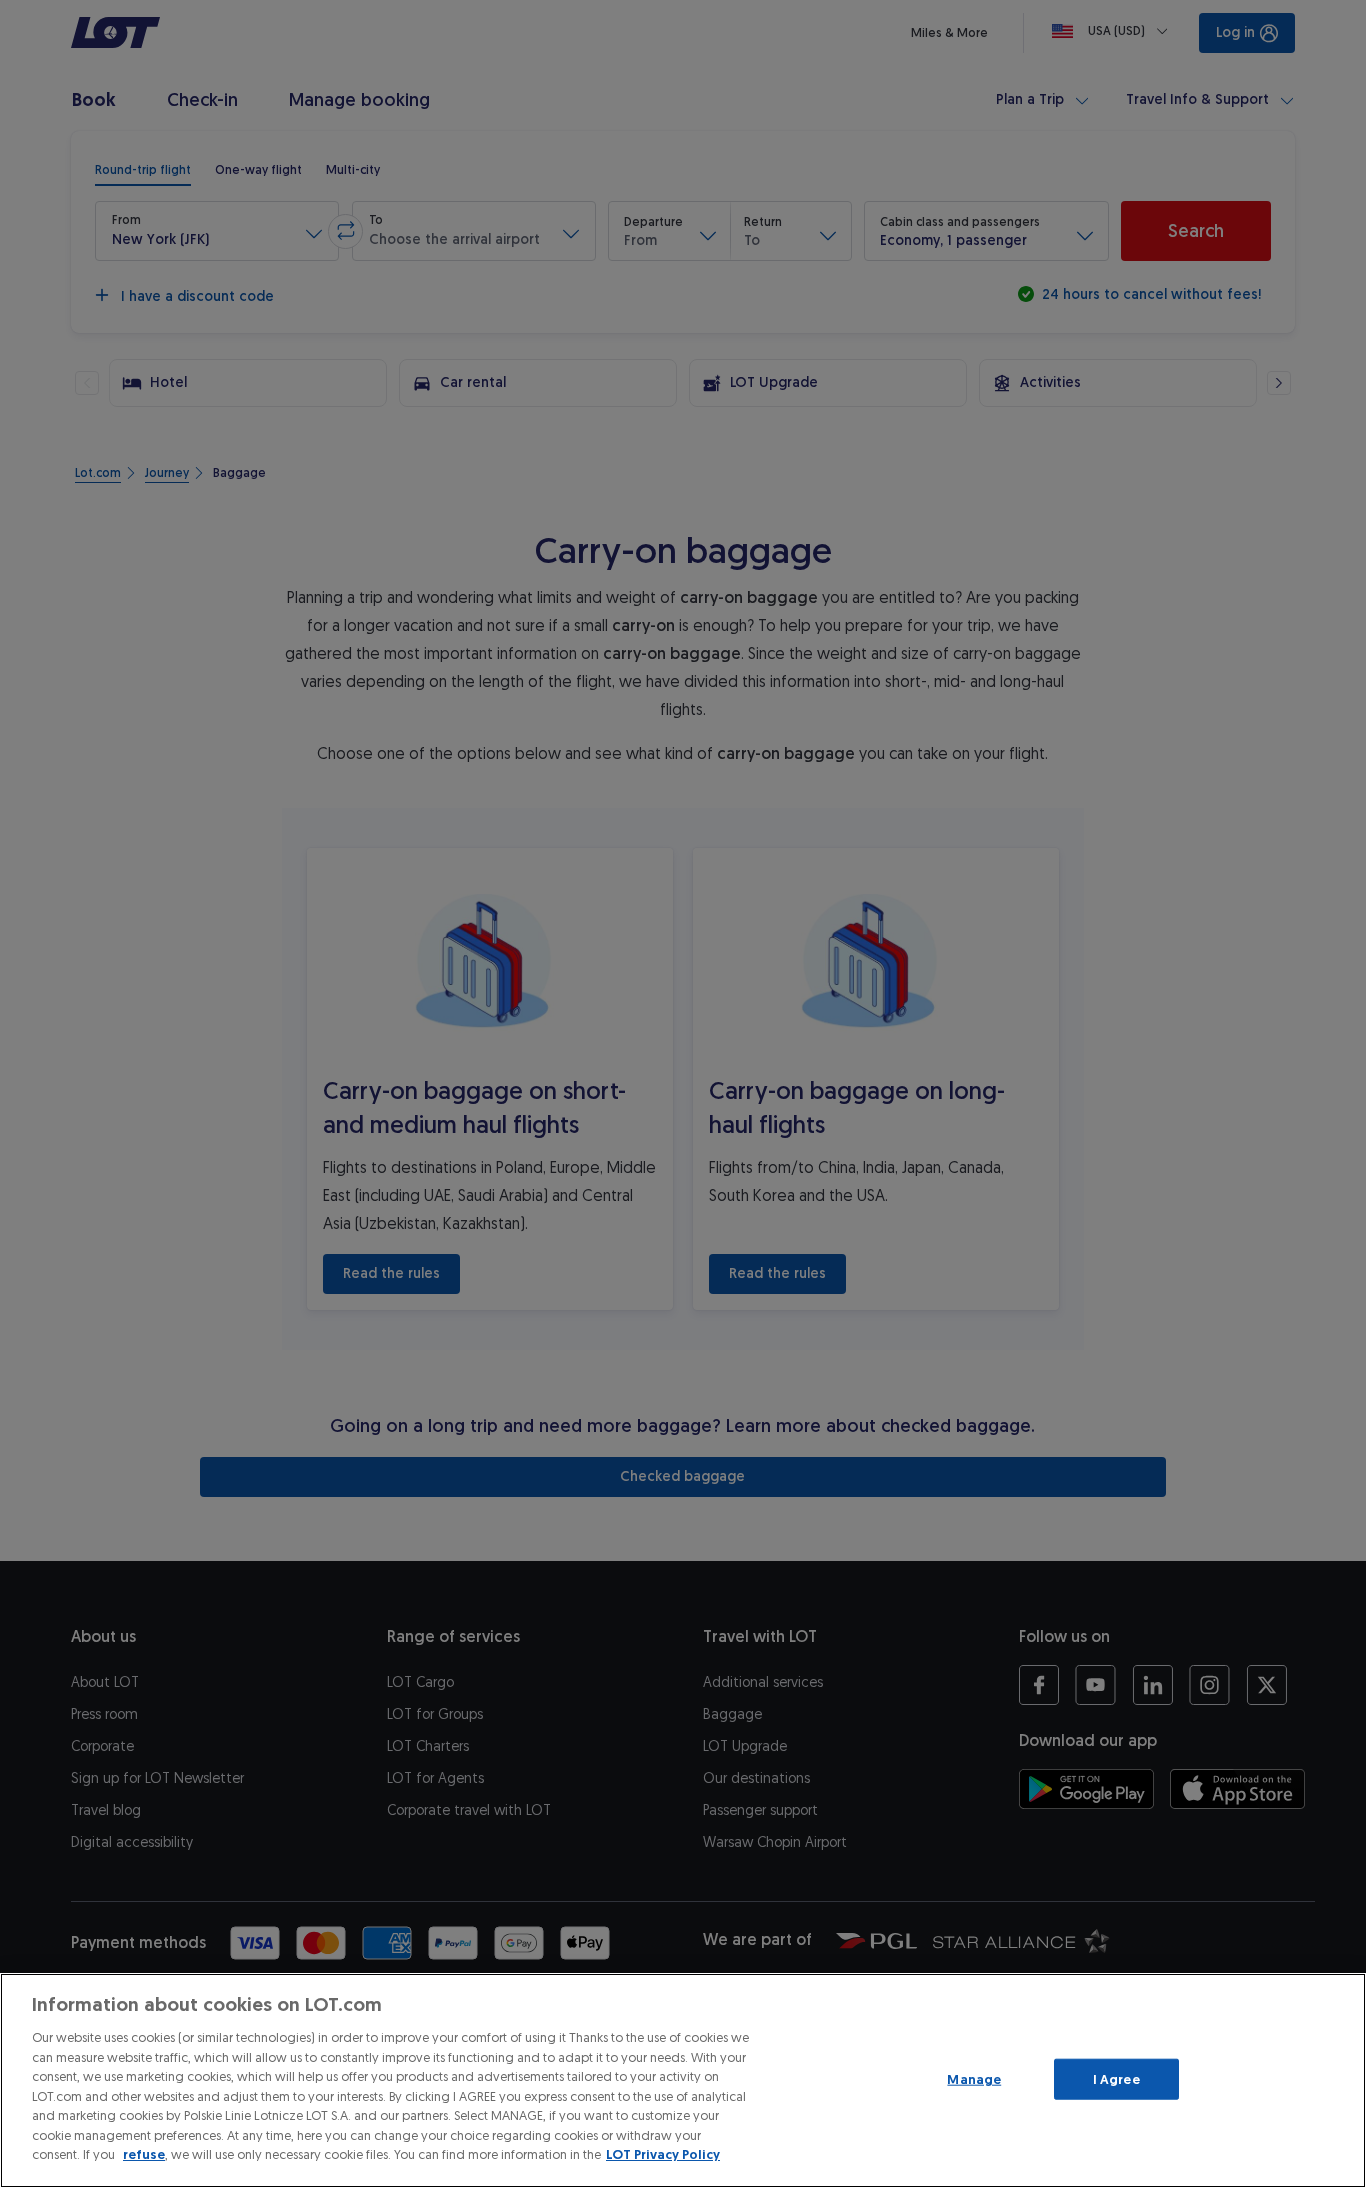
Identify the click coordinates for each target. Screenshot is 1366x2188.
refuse (144, 2154)
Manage (974, 2078)
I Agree (1116, 2078)
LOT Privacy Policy (663, 2154)
